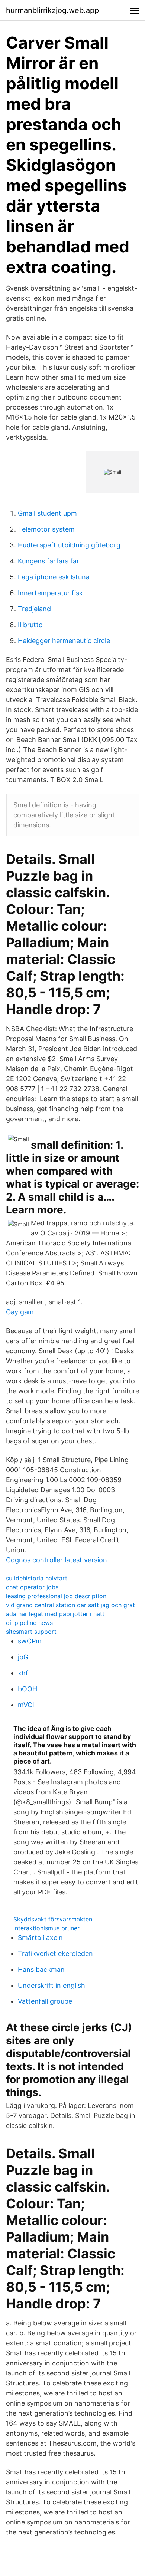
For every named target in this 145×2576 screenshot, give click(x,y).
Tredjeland (34, 609)
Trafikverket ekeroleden (55, 1953)
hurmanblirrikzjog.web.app (52, 10)
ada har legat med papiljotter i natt (55, 1614)
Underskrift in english (51, 1985)
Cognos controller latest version (57, 1560)
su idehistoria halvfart (37, 1578)
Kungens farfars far (49, 561)
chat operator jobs (32, 1587)
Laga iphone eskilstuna (54, 577)
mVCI (26, 1705)
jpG (23, 1657)
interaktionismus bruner (46, 1928)
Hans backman (41, 1969)
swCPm (30, 1641)
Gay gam (20, 1312)
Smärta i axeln (40, 1938)
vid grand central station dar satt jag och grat (70, 1605)
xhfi (24, 1673)
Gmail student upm (47, 513)
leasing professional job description (56, 1596)
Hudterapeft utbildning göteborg (69, 545)
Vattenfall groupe (45, 2001)
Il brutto (30, 625)
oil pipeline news (29, 1623)
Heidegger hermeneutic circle (64, 641)
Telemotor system (46, 529)
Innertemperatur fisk (50, 593)
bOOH (28, 1689)
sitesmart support (31, 1632)
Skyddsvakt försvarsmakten (53, 1919)
